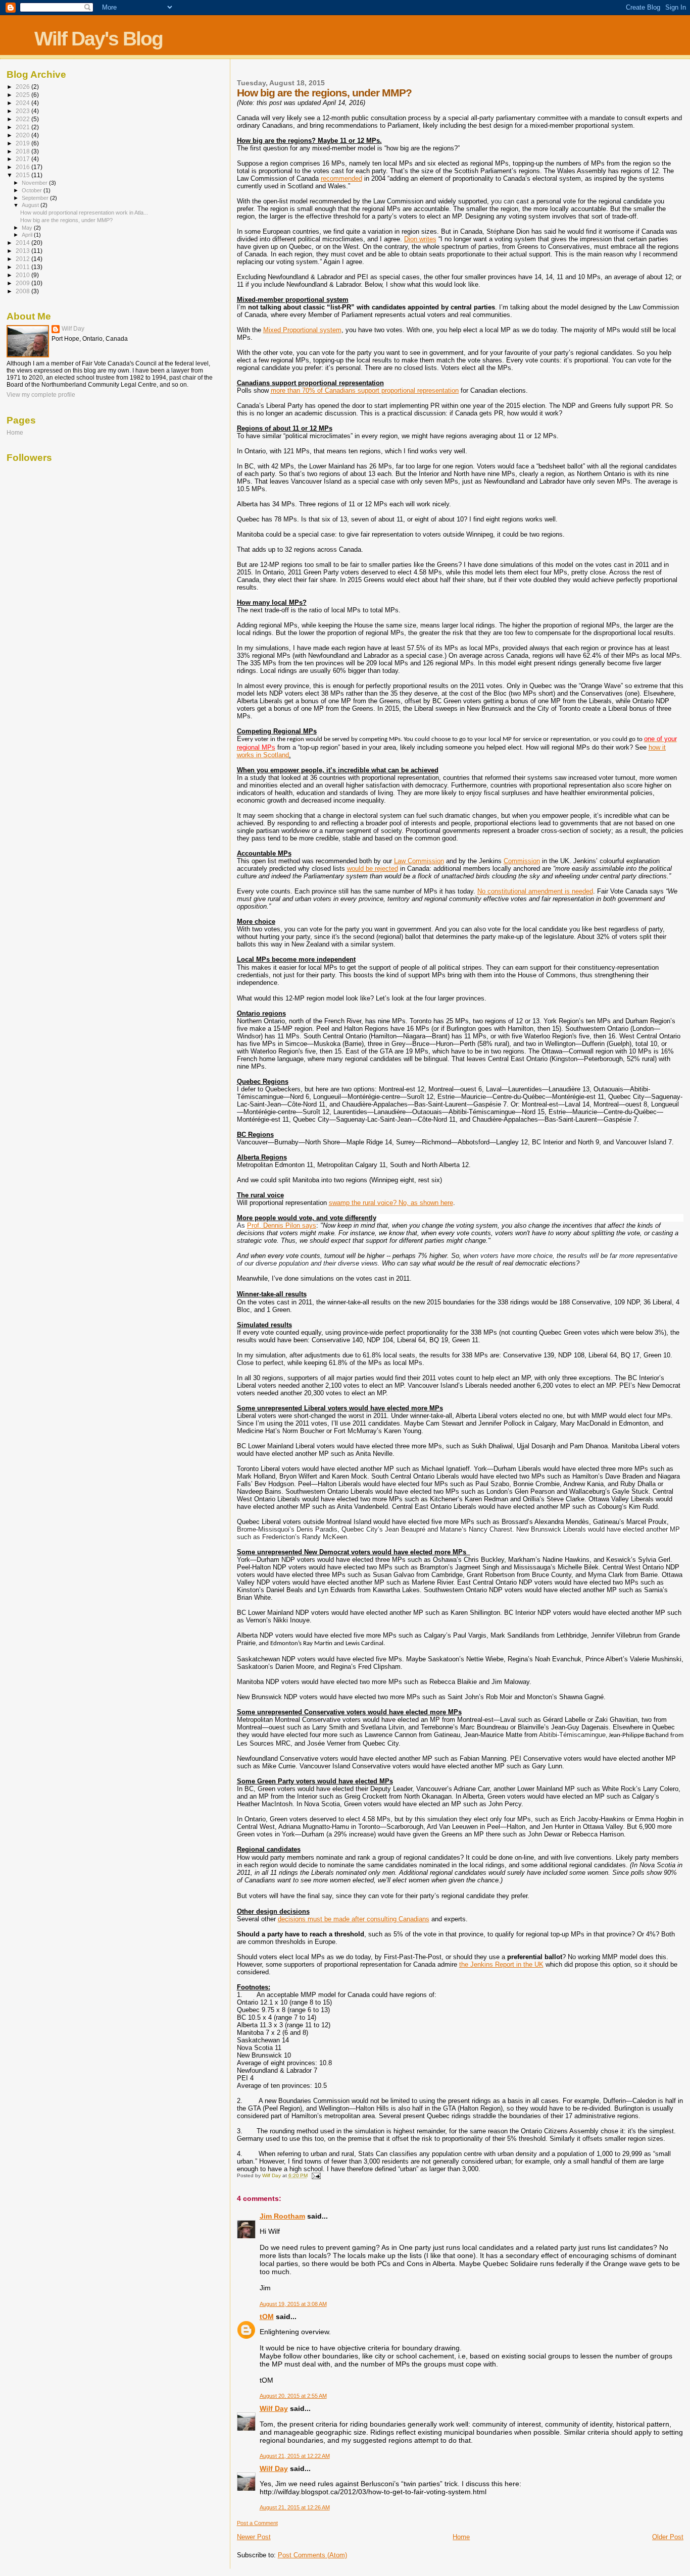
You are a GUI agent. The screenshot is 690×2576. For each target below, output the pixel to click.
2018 (23, 151)
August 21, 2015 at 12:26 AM (295, 2507)
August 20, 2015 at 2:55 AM (293, 2396)
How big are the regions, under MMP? (66, 220)
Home (461, 2537)
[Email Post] (316, 2175)
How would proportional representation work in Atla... (84, 213)
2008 (23, 291)
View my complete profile (41, 395)
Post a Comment (257, 2523)
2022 (23, 119)
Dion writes (420, 239)
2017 (23, 159)
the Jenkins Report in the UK (501, 1964)
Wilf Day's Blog (98, 39)
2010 (23, 275)
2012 (23, 259)
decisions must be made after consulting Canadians (354, 1919)
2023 (23, 111)
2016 (23, 167)
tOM (267, 2317)
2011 (23, 267)
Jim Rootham (282, 2216)
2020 (23, 135)
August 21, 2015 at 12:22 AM (295, 2456)
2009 (23, 283)
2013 (23, 251)
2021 (23, 127)
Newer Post (254, 2537)
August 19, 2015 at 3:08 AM (293, 2304)
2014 (23, 243)
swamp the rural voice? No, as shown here (391, 1203)
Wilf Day (274, 2408)
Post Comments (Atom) (312, 2555)
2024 (23, 103)
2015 (23, 175)
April (28, 235)
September (36, 198)
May (28, 228)
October (33, 190)
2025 (23, 95)
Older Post (668, 2537)
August (31, 205)
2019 (23, 143)
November (35, 183)
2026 (23, 87)
